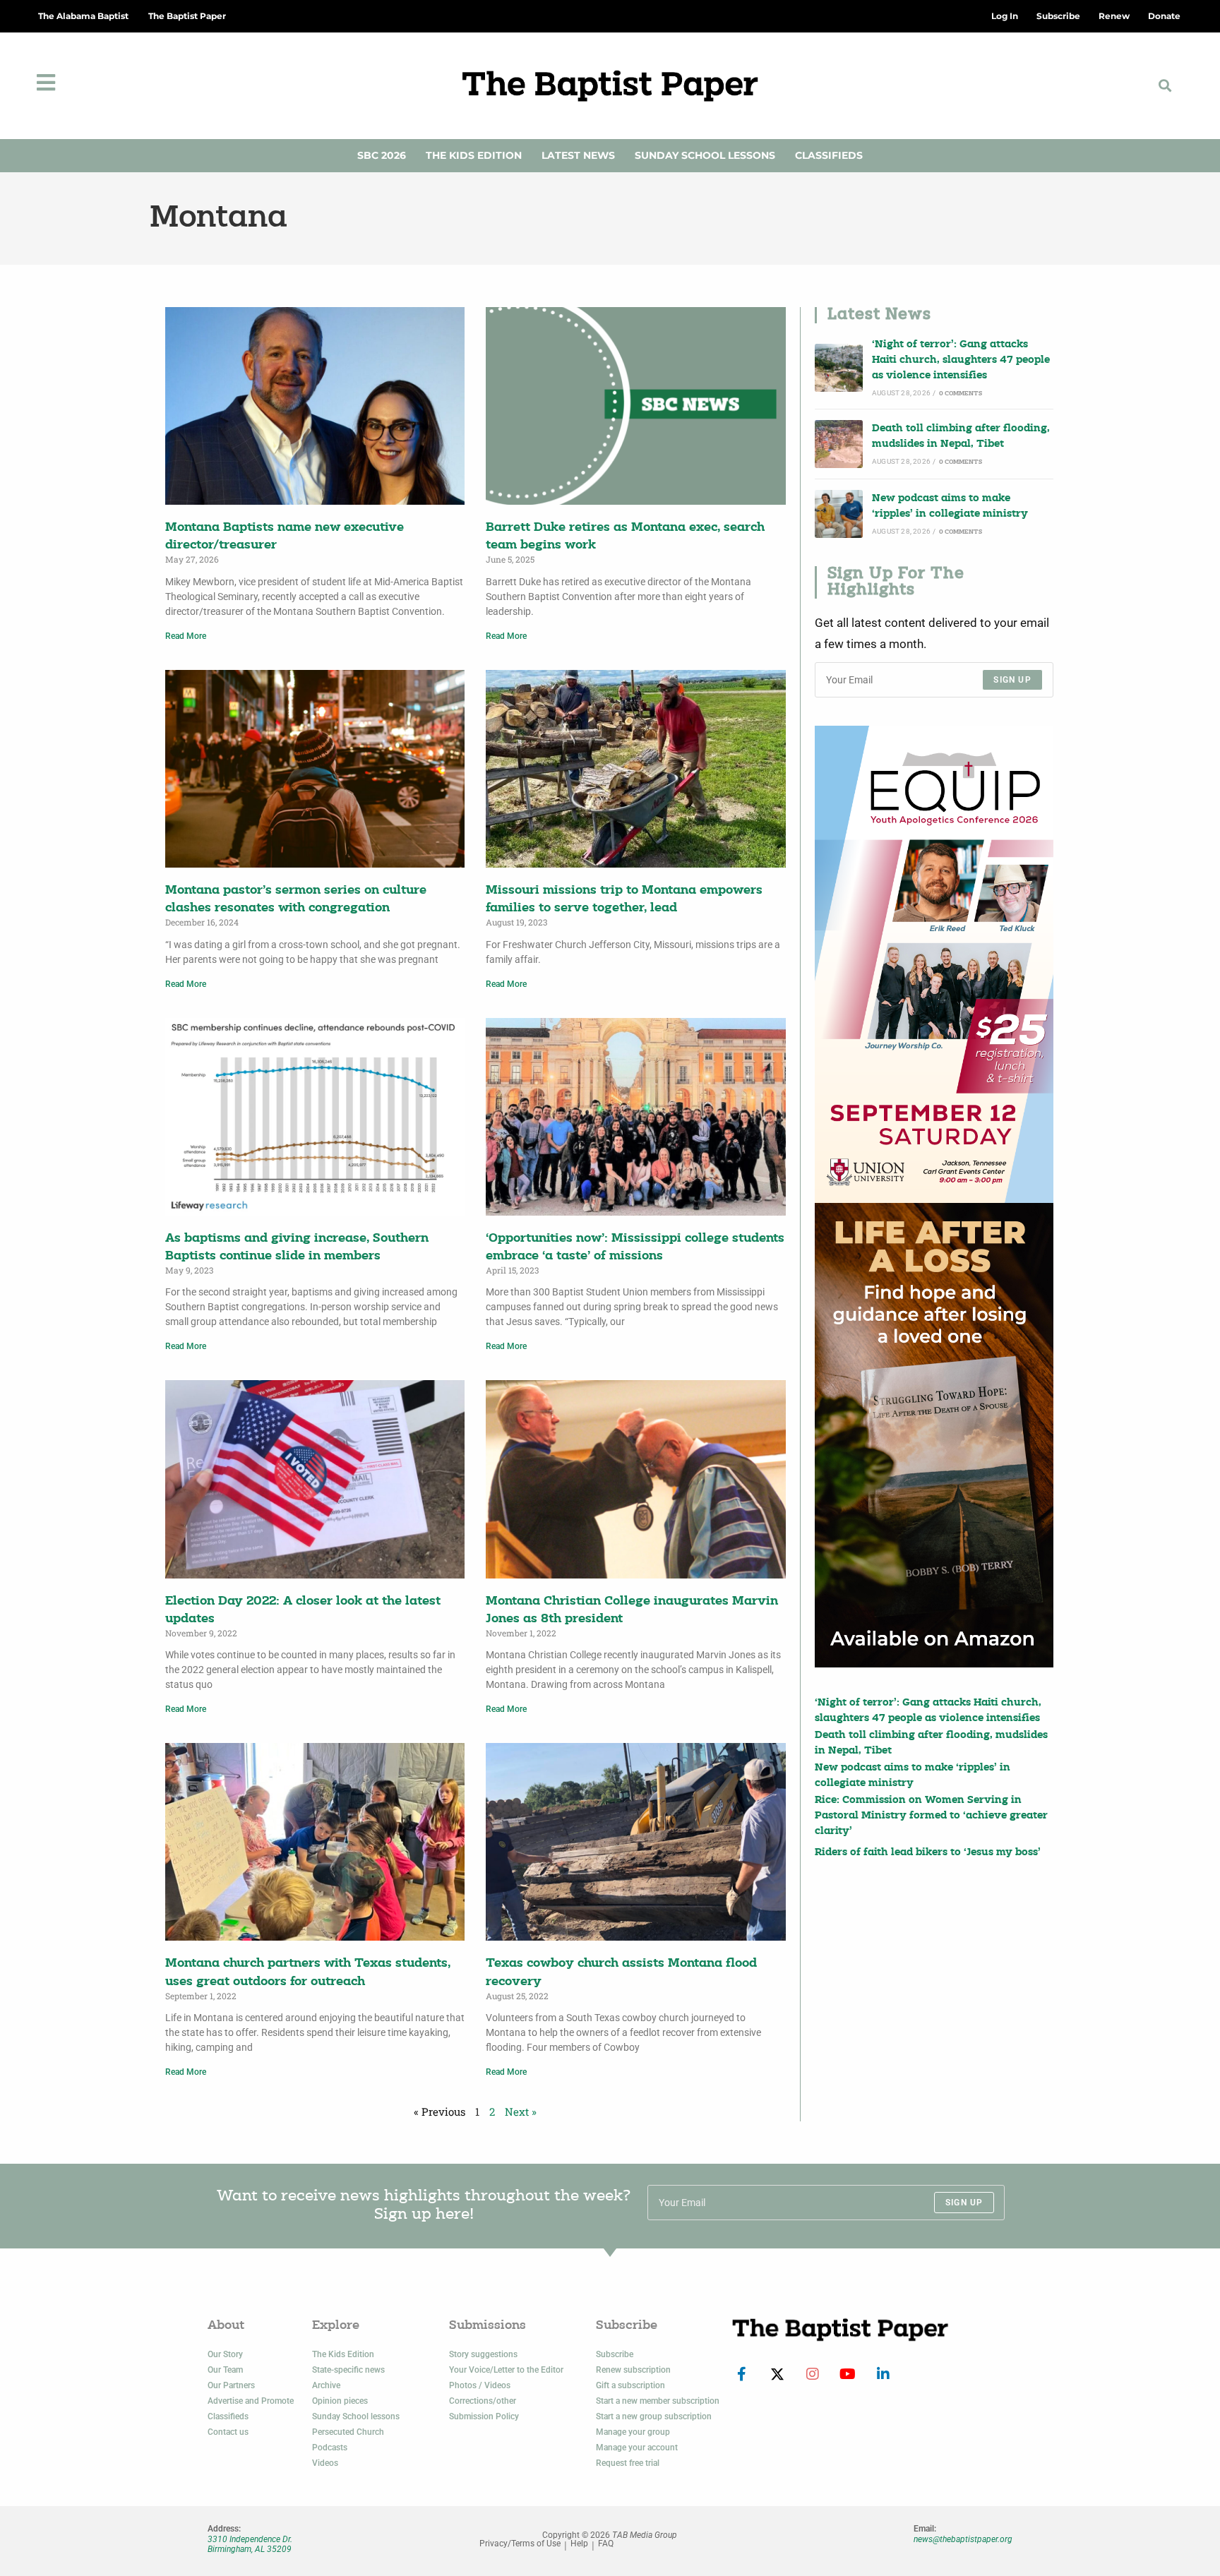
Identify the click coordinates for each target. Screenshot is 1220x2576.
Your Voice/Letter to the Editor (506, 2370)
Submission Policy (484, 2416)
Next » (521, 2111)
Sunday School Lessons (705, 155)
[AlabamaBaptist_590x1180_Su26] (934, 964)
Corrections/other (483, 2401)
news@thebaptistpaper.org (963, 2539)
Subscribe (615, 2354)
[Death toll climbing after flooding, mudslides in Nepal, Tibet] (839, 444)
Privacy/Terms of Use (520, 2544)
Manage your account (637, 2448)
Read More (186, 636)
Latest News (578, 155)
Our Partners (231, 2385)
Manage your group (633, 2432)
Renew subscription (633, 2370)
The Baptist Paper (187, 16)
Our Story (225, 2354)
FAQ (606, 2544)
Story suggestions (483, 2354)
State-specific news (348, 2370)
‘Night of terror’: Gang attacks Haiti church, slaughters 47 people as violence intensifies (961, 361)
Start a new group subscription (654, 2416)
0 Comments (961, 394)
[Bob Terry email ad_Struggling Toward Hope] (934, 1435)
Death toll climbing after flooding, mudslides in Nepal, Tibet (961, 437)
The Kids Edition (474, 155)
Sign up (1012, 680)
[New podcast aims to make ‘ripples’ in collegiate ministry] (839, 514)
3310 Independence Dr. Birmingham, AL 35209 (250, 2544)
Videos (325, 2463)
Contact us (228, 2432)
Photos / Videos (480, 2385)
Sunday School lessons (356, 2416)
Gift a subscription (630, 2385)
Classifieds (829, 155)
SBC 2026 (382, 155)
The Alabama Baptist (83, 16)
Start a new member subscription (658, 2401)
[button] (1165, 86)
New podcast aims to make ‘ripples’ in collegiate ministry (950, 507)
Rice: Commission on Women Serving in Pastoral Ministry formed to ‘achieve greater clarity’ (931, 1816)
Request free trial (628, 2463)
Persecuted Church (348, 2432)
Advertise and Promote (251, 2401)
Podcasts (330, 2448)
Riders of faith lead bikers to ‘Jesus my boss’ (928, 1853)
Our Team (225, 2370)
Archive (326, 2385)
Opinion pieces (340, 2401)
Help (579, 2544)
